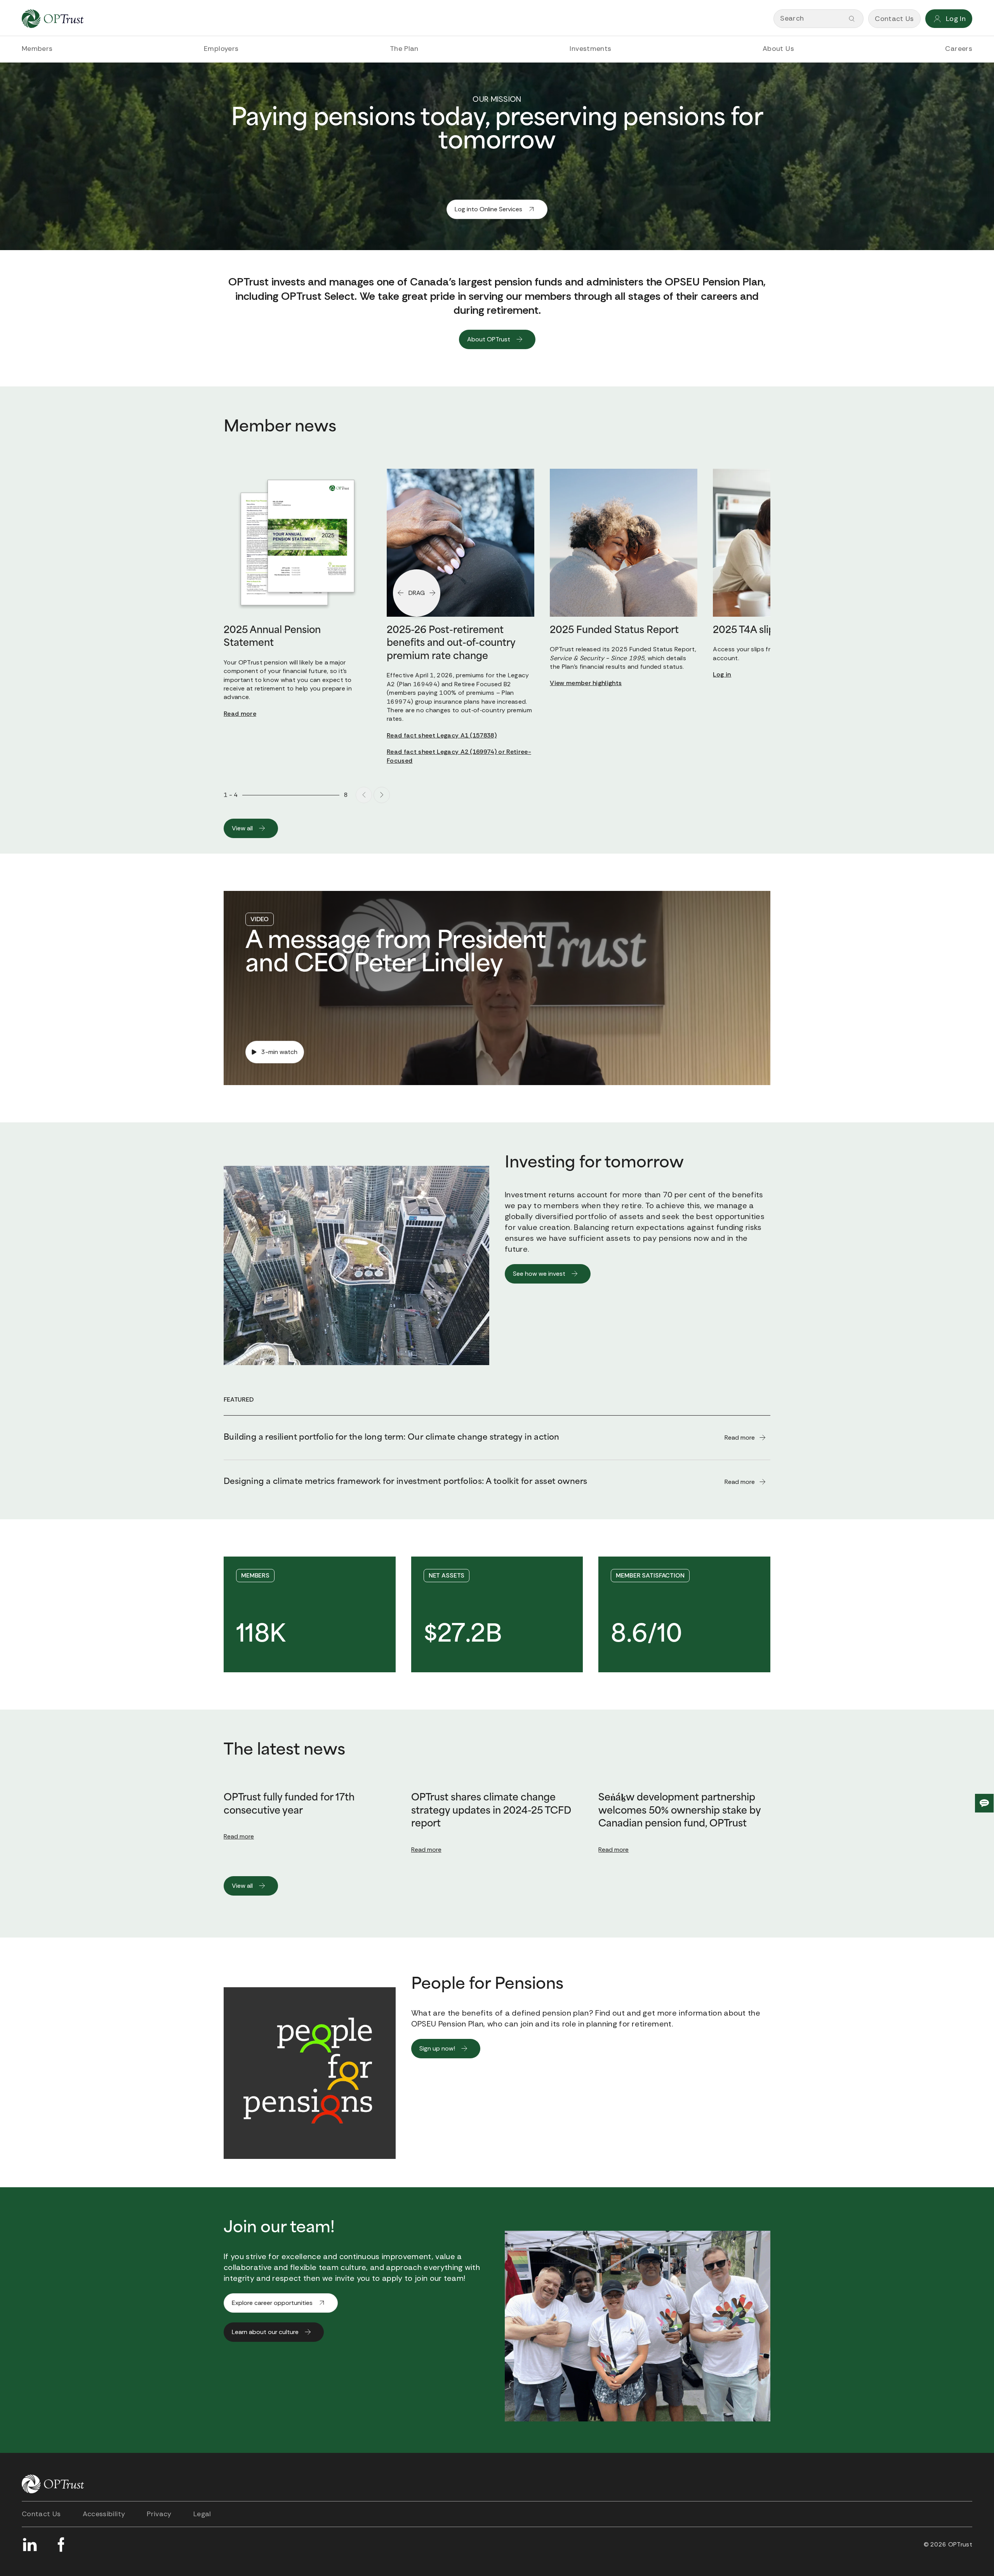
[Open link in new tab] (30, 2545)
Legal (202, 2514)
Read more (239, 1836)
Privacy (159, 2514)
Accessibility (104, 2514)
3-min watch (279, 1052)
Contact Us (41, 2514)
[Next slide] (382, 795)
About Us (778, 49)
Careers (959, 49)
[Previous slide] (364, 795)
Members (37, 49)
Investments (590, 49)
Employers (221, 49)
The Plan (404, 49)
